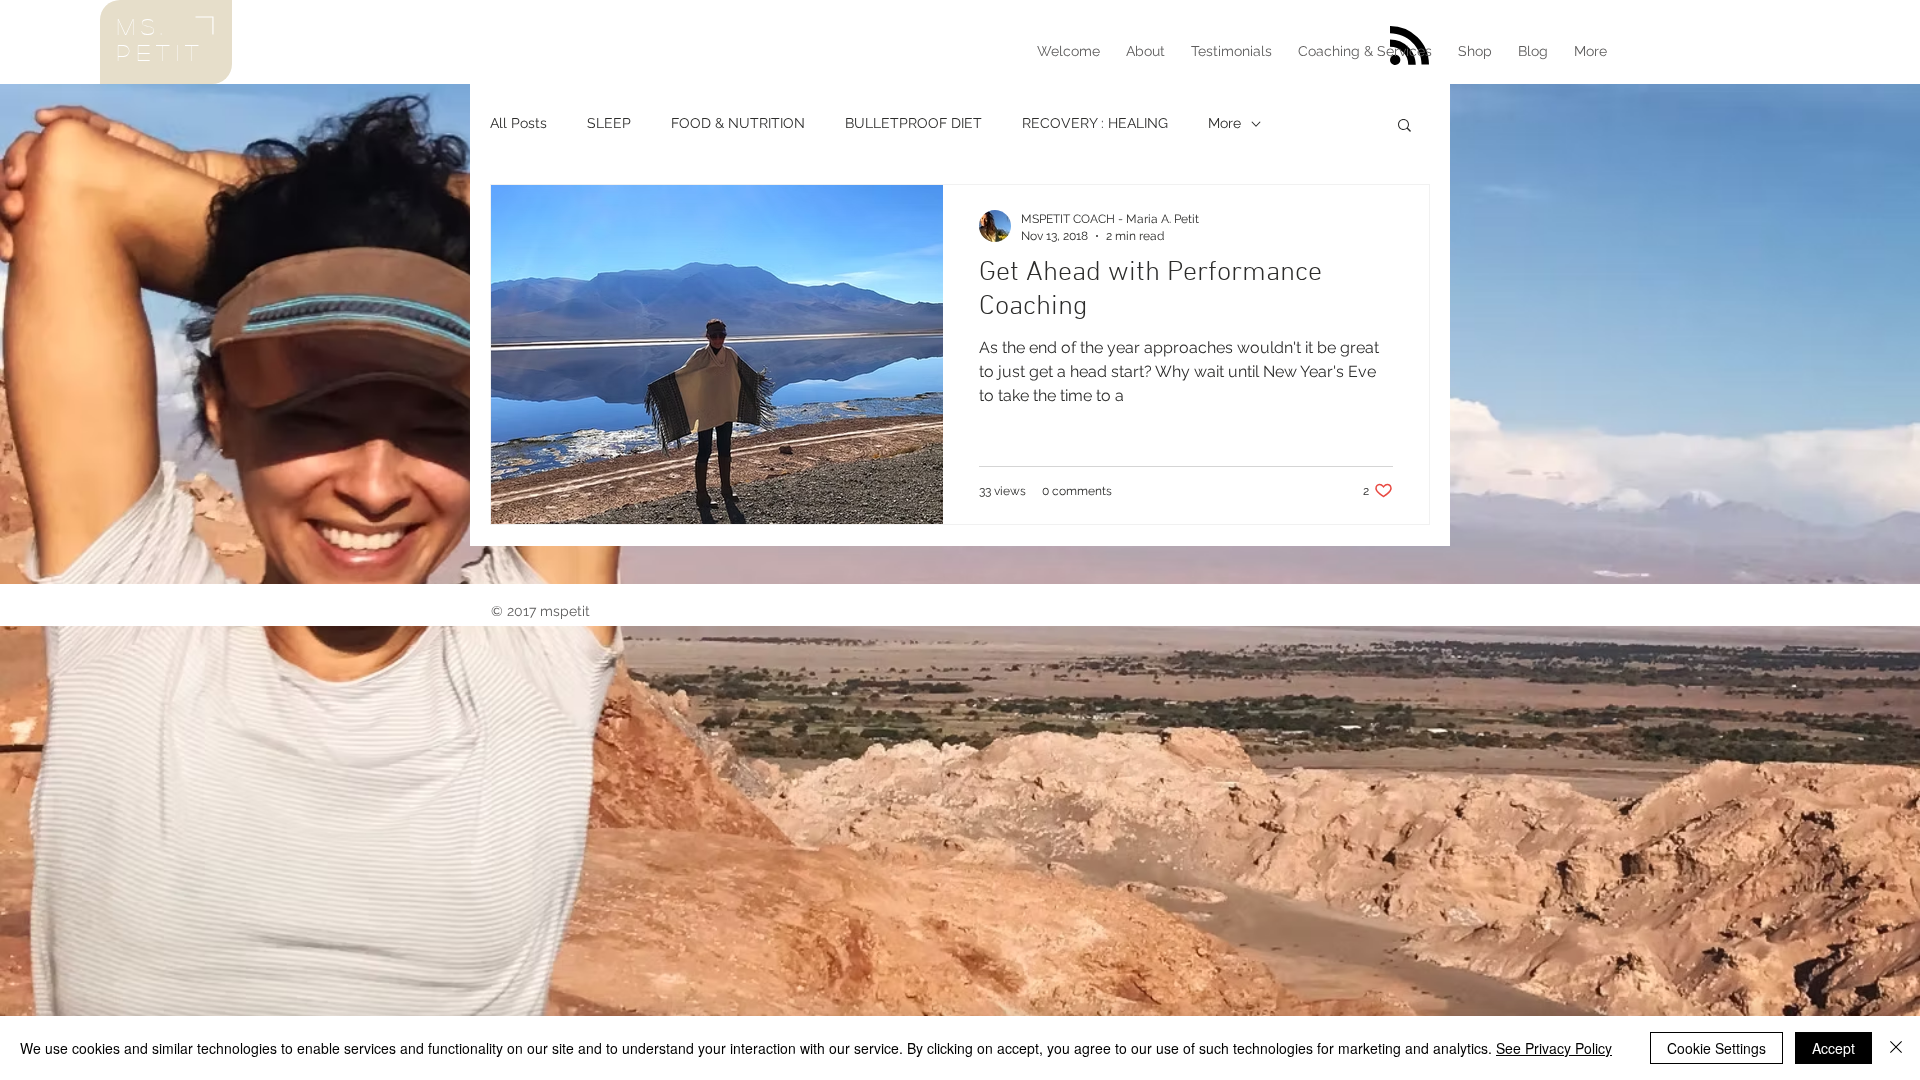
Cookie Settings (1716, 1048)
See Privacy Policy (1554, 1048)
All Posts (518, 123)
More (1224, 123)
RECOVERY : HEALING (1095, 123)
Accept (1833, 1048)
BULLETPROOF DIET (913, 123)
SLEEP (609, 123)
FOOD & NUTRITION (738, 123)
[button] (1404, 126)
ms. (143, 26)
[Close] (1896, 1048)
